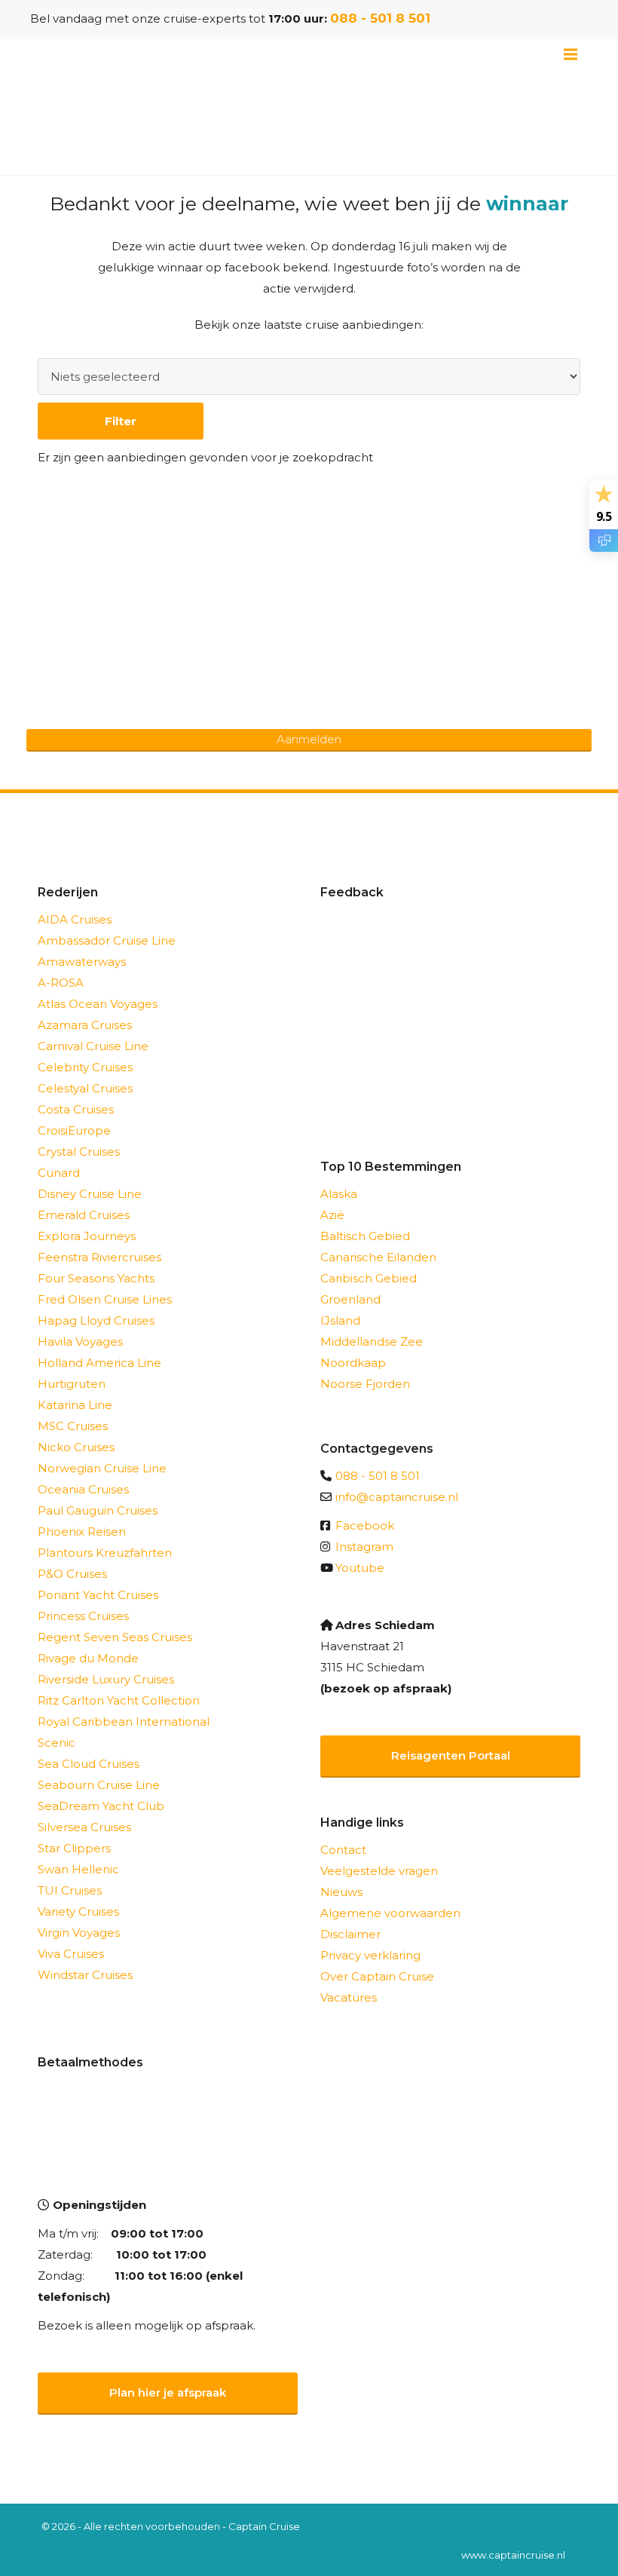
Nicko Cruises (76, 1447)
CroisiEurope (74, 1130)
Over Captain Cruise (377, 1976)
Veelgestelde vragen (379, 1871)
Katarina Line (75, 1405)
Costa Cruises (76, 1109)
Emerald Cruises (84, 1215)
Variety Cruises (78, 1911)
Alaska (339, 1194)
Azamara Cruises (85, 1025)
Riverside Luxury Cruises (106, 1679)
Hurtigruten (72, 1384)
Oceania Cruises (83, 1489)
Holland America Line (99, 1363)
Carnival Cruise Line (93, 1046)
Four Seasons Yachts (96, 1278)
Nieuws (341, 1892)
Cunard (59, 1173)
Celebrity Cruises (85, 1067)
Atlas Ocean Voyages (98, 1004)
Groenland (350, 1299)
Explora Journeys (87, 1236)
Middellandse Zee (372, 1342)
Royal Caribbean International (124, 1721)
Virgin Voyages (79, 1933)
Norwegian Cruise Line (102, 1468)
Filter (121, 421)
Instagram (364, 1547)
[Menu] (571, 54)
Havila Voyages (80, 1342)
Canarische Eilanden (378, 1257)
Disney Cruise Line (90, 1194)
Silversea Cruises (84, 1827)
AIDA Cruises (75, 919)
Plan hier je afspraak (168, 2392)
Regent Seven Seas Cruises (115, 1637)
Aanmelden (309, 739)
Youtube (360, 1568)
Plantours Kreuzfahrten (105, 1553)
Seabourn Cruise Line (99, 1785)
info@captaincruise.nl (397, 1497)
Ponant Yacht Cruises (98, 1595)
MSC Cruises (73, 1426)
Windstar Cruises (85, 1975)
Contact (343, 1850)
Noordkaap (353, 1363)
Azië (332, 1215)
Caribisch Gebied (369, 1278)
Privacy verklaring (370, 1955)
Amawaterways (82, 962)
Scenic (57, 1743)
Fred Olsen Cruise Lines (105, 1299)
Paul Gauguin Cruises (98, 1510)
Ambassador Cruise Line (107, 940)
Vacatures (349, 1997)
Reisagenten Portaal (451, 1755)
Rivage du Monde (88, 1658)
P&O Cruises (72, 1574)
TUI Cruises (70, 1890)
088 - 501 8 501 (380, 18)
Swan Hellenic (78, 1869)
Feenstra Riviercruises (99, 1257)
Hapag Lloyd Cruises (96, 1320)
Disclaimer (350, 1934)
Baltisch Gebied (365, 1236)
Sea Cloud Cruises (89, 1764)
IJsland (340, 1320)
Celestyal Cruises (85, 1088)
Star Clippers (74, 1848)
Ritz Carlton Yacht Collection (119, 1700)
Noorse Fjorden (365, 1384)
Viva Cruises (71, 1954)
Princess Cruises (83, 1616)
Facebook (365, 1525)
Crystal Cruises (79, 1152)
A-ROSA (61, 983)
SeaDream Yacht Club (101, 1806)
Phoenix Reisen (82, 1532)
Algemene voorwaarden (390, 1913)
